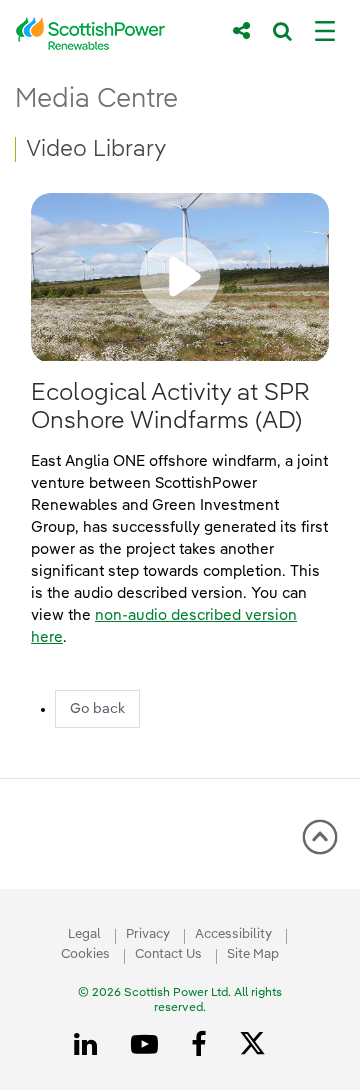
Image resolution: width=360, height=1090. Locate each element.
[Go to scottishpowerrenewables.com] (110, 33)
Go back (97, 709)
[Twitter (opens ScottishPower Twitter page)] (259, 1046)
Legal (84, 934)
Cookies (85, 954)
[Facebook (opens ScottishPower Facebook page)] (202, 1045)
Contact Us (168, 954)
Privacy (148, 934)
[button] (180, 276)
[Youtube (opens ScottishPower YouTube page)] (148, 1045)
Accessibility (233, 934)
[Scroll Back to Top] (320, 844)
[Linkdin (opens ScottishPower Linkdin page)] (89, 1045)
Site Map (253, 954)
